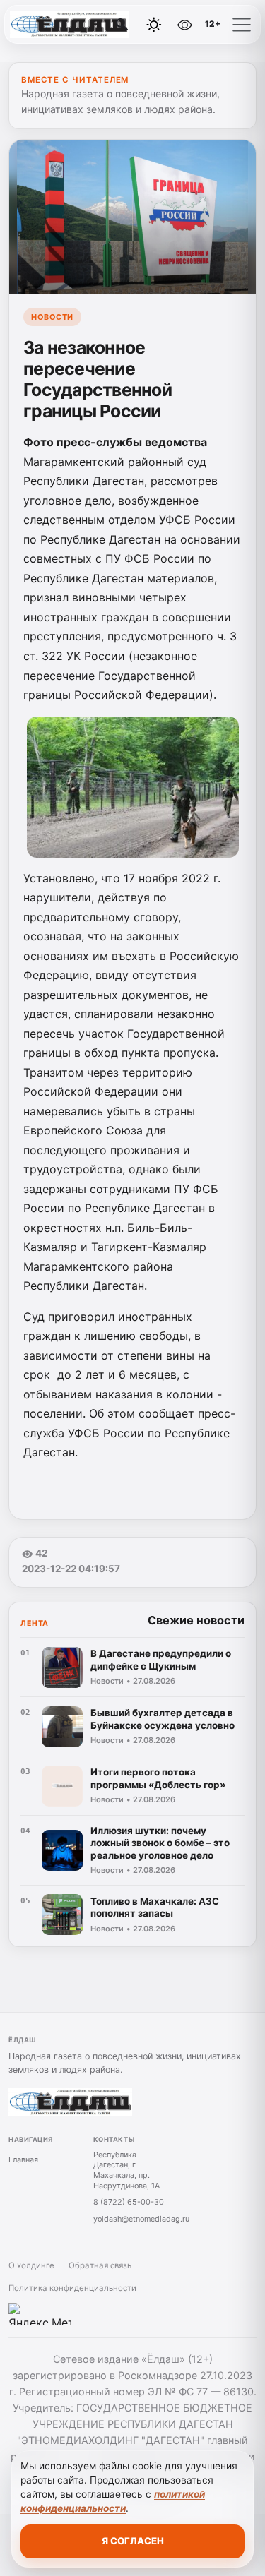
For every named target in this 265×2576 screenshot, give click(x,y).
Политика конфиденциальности (72, 2288)
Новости (52, 317)
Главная (23, 2159)
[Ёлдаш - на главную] (69, 25)
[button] (242, 25)
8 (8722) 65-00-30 (129, 2202)
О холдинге (31, 2265)
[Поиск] (122, 25)
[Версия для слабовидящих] (184, 25)
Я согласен (133, 2541)
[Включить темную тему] (154, 25)
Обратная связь (100, 2265)
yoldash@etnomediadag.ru (141, 2219)
